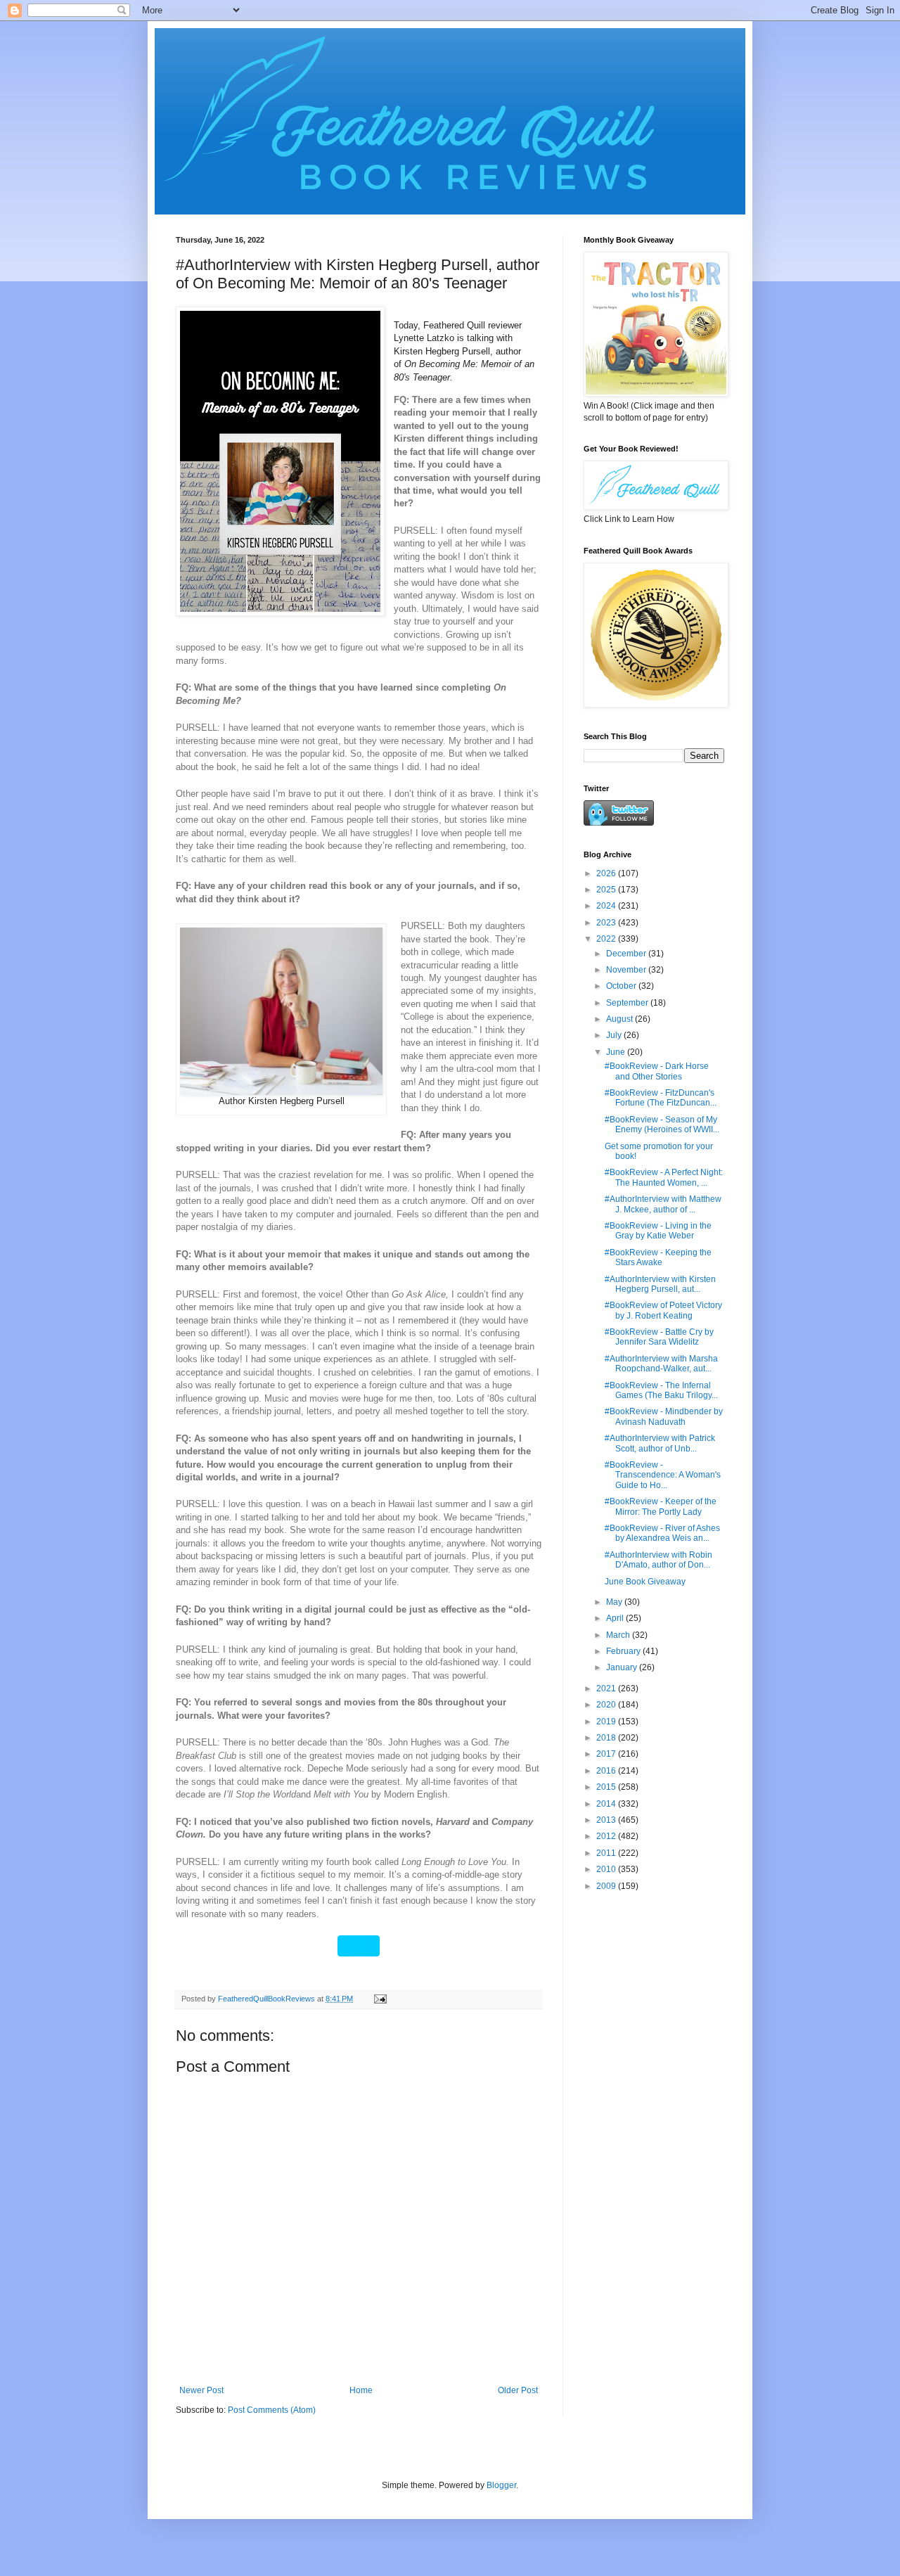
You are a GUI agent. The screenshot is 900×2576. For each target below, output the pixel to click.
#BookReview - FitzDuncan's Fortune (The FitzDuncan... (661, 1098)
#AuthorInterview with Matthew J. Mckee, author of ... (663, 1204)
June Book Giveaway (645, 1582)
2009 (607, 1886)
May (615, 1602)
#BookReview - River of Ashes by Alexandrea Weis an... (662, 1533)
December (627, 954)
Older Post (518, 2390)
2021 (607, 1689)
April (616, 1618)
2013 (607, 1820)
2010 (607, 1869)
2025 (607, 890)
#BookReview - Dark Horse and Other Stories (657, 1071)
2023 (607, 923)
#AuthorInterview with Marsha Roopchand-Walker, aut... (661, 1364)
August (621, 1019)
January (623, 1667)
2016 (607, 1771)
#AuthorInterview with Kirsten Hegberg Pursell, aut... (660, 1284)
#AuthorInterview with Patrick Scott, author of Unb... (660, 1443)
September (628, 1003)
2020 (607, 1705)
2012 (607, 1836)
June (617, 1052)
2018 (607, 1738)
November (627, 970)
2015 (607, 1787)
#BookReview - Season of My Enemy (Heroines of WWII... (662, 1124)
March (619, 1635)
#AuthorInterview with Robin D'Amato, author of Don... (658, 1560)
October (622, 986)
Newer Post (201, 2390)
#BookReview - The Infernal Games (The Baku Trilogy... (661, 1390)
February (624, 1651)
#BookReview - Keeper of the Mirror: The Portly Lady (661, 1506)
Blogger (501, 2485)
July (615, 1035)
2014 (607, 1804)
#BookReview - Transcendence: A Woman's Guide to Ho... (663, 1475)
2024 (607, 906)
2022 (607, 939)
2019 (607, 1722)
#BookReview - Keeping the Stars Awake (658, 1257)
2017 (607, 1754)
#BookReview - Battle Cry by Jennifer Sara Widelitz (659, 1337)
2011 (607, 1853)
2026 (607, 873)
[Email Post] (380, 1999)
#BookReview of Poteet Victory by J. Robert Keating (663, 1310)
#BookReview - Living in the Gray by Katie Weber (658, 1231)
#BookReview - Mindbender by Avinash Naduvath (664, 1416)
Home (361, 2390)
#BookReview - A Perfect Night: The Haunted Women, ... (664, 1177)
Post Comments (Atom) (272, 2410)
